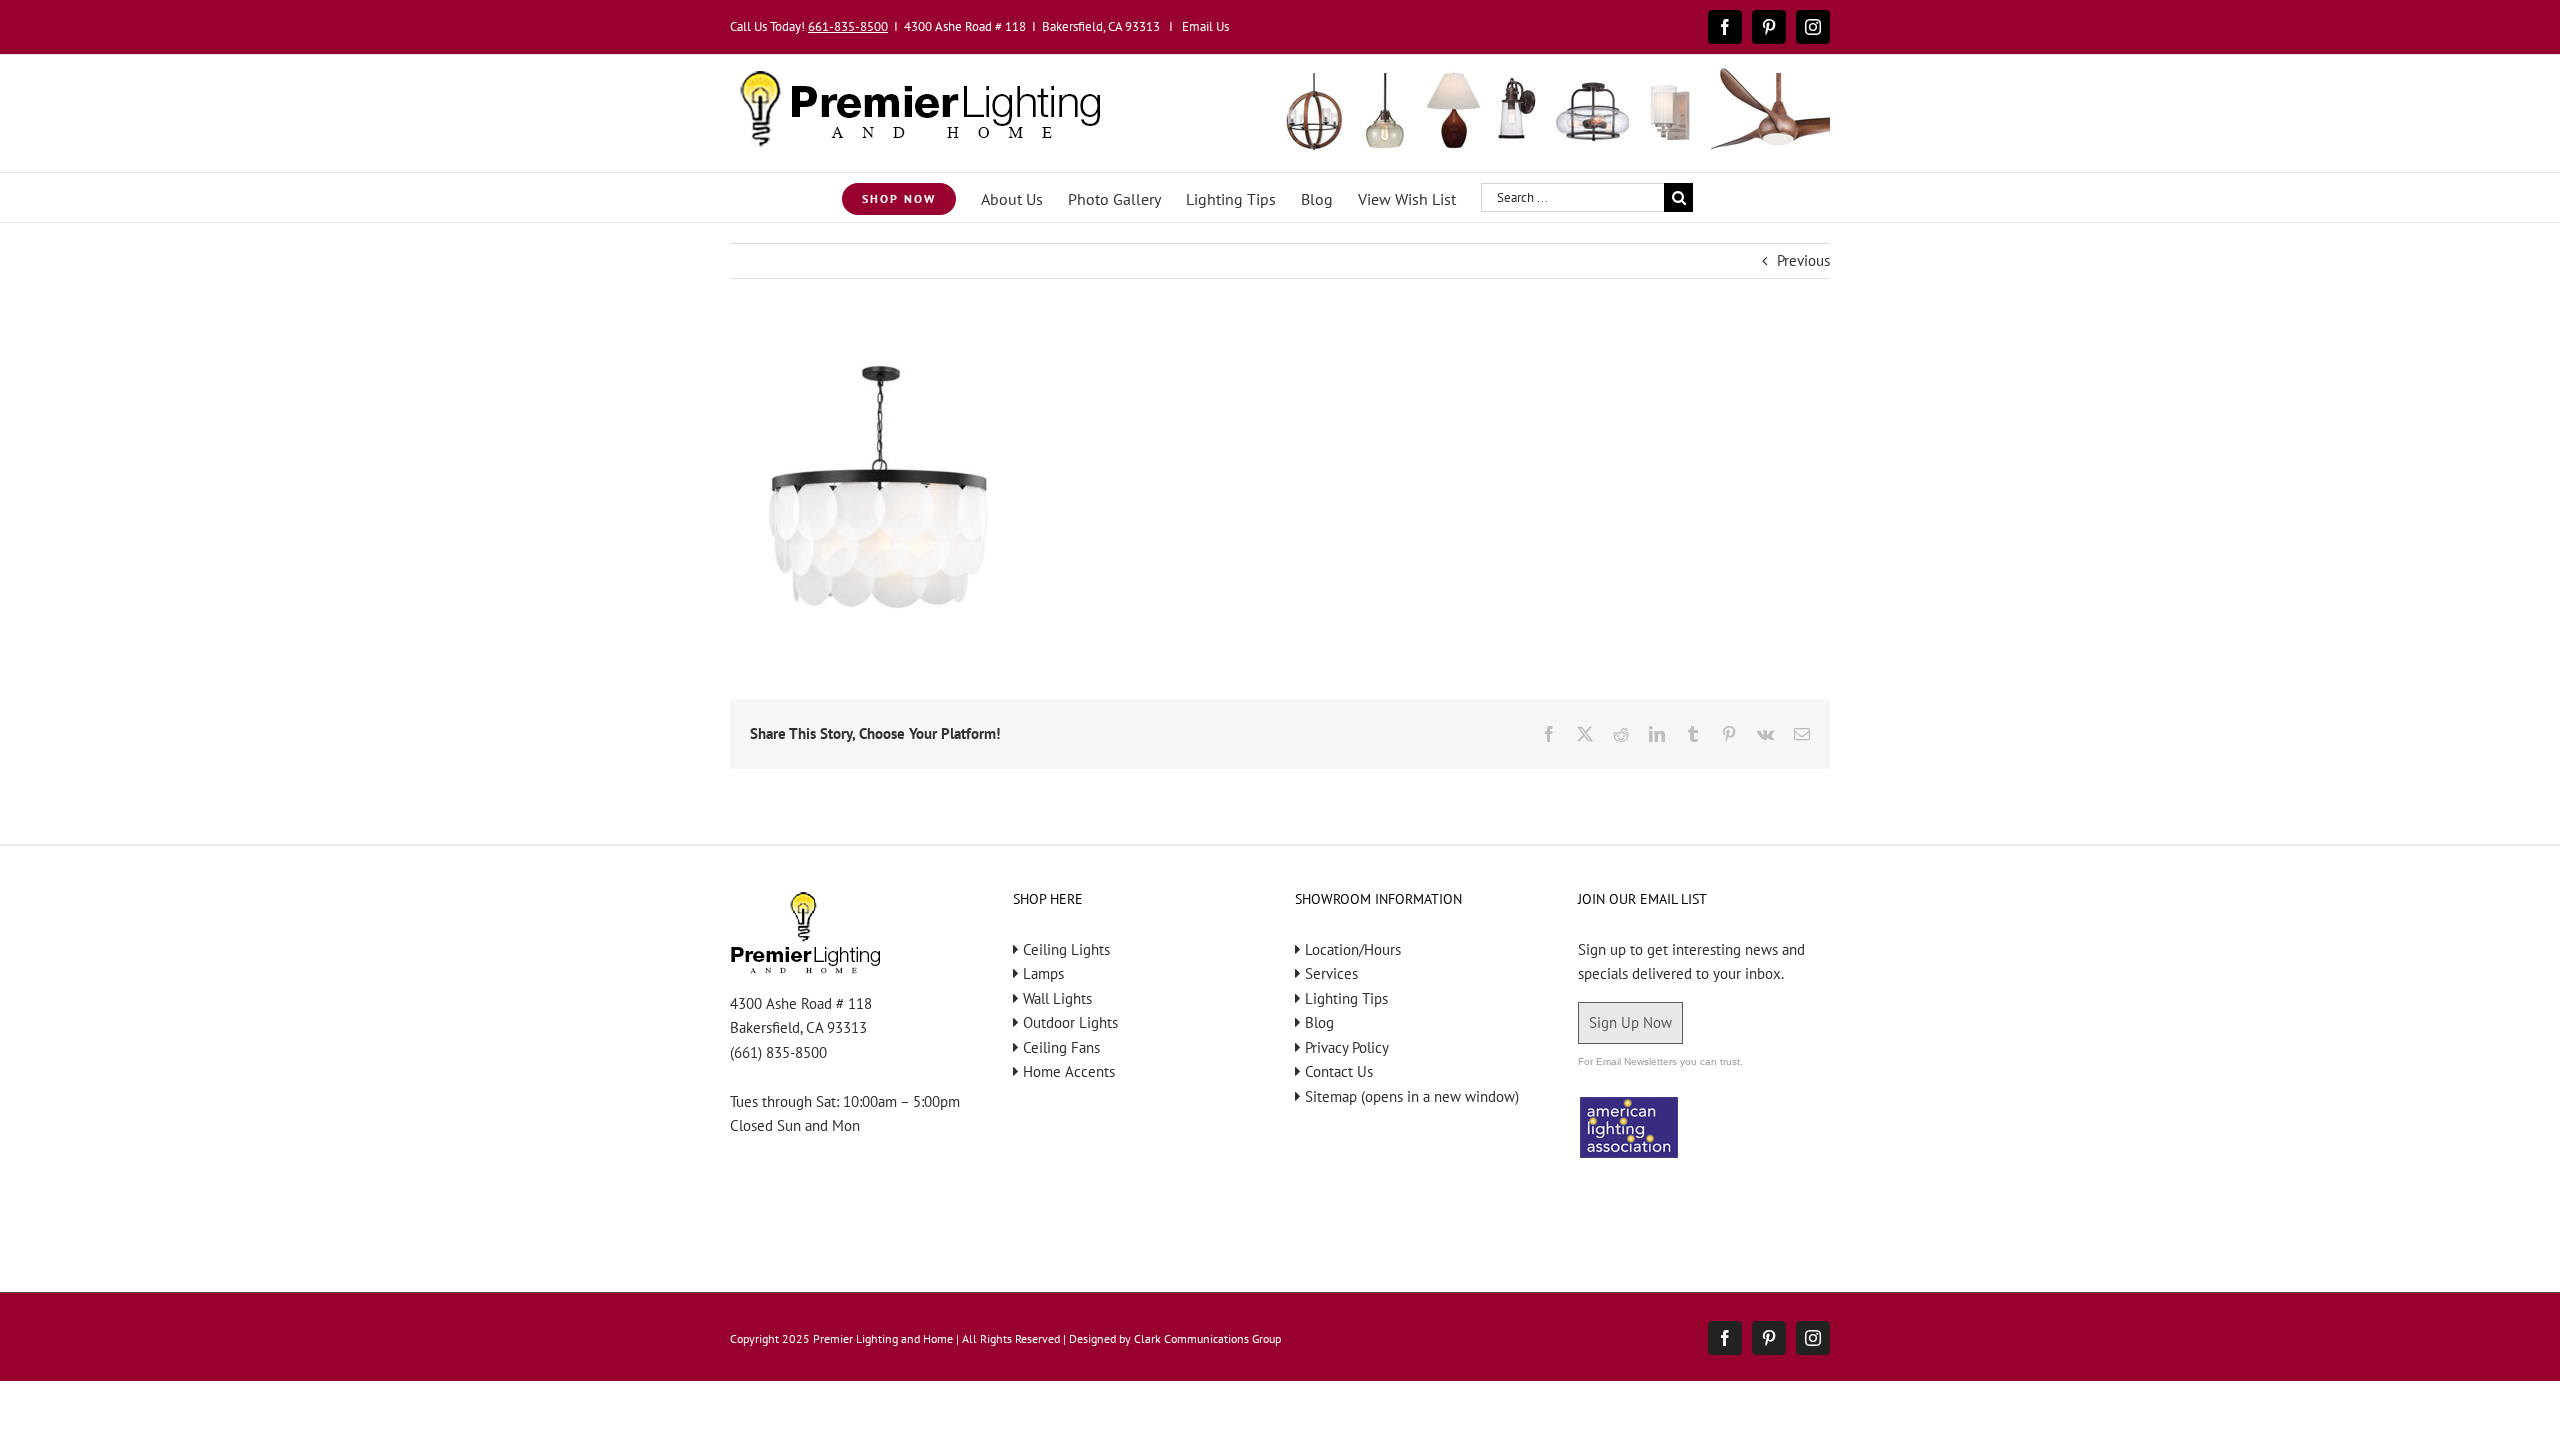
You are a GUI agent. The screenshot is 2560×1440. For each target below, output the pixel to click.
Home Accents (1069, 1071)
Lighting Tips (1346, 998)
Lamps (1043, 973)
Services (1331, 973)
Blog (1319, 1022)
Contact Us (1339, 1071)
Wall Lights (1057, 998)
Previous (1803, 260)
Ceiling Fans (1061, 1047)
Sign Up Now (1630, 1022)
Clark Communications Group (1207, 1338)
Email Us (1205, 26)
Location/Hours (1353, 949)
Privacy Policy (1347, 1047)
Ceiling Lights (1066, 949)
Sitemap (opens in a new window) (1412, 1096)
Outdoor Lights (1070, 1022)
